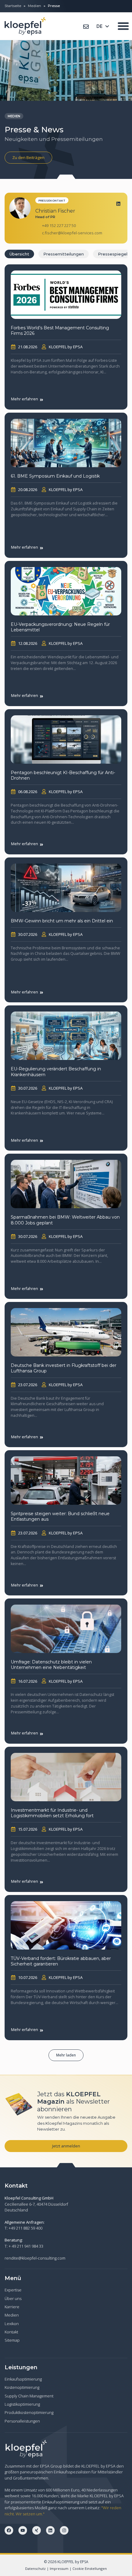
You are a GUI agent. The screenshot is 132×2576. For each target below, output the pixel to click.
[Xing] (37, 2530)
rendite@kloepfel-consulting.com (35, 2258)
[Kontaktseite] (86, 27)
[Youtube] (23, 2530)
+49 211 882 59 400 (25, 2228)
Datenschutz (35, 2568)
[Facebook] (9, 2530)
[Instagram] (64, 2530)
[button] (66, 2055)
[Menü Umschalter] (123, 26)
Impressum (59, 2568)
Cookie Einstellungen (90, 2568)
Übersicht (19, 254)
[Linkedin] (118, 204)
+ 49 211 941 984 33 (26, 2246)
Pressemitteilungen (64, 254)
